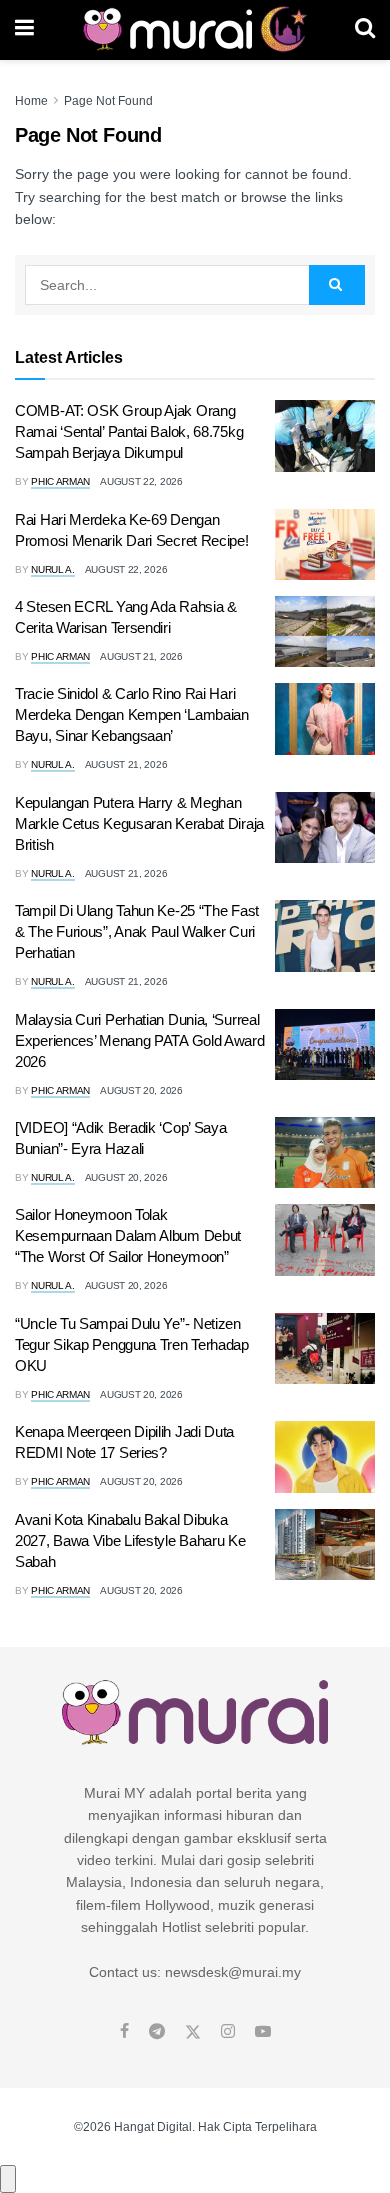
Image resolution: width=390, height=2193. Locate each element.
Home (31, 101)
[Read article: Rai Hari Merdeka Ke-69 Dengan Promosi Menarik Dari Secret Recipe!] (325, 545)
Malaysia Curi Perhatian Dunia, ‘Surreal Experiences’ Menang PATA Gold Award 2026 (140, 1040)
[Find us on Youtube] (263, 2032)
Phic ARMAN (60, 481)
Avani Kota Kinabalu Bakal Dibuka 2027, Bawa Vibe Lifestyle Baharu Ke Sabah (130, 1540)
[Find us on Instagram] (228, 2032)
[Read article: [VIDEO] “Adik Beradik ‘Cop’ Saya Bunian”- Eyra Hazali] (325, 1153)
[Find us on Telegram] (157, 2032)
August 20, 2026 (141, 1090)
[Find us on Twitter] (193, 2032)
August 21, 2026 (141, 656)
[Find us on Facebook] (124, 2032)
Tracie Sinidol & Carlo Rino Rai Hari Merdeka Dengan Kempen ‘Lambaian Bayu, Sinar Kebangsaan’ (132, 714)
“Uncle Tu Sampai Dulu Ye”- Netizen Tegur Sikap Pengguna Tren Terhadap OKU (132, 1344)
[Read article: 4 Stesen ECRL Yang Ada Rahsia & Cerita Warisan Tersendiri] (325, 632)
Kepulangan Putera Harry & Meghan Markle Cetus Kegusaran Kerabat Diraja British (139, 823)
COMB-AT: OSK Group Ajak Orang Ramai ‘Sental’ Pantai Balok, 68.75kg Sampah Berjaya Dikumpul (129, 431)
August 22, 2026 (141, 481)
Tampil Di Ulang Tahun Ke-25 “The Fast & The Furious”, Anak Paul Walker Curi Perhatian (137, 931)
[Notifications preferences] (8, 2179)
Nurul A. (53, 569)
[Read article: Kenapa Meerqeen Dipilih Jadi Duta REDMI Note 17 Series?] (325, 1457)
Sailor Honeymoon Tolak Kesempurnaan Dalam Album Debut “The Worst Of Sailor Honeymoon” (128, 1235)
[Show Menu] (24, 30)
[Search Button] (365, 30)
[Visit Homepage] (194, 30)
